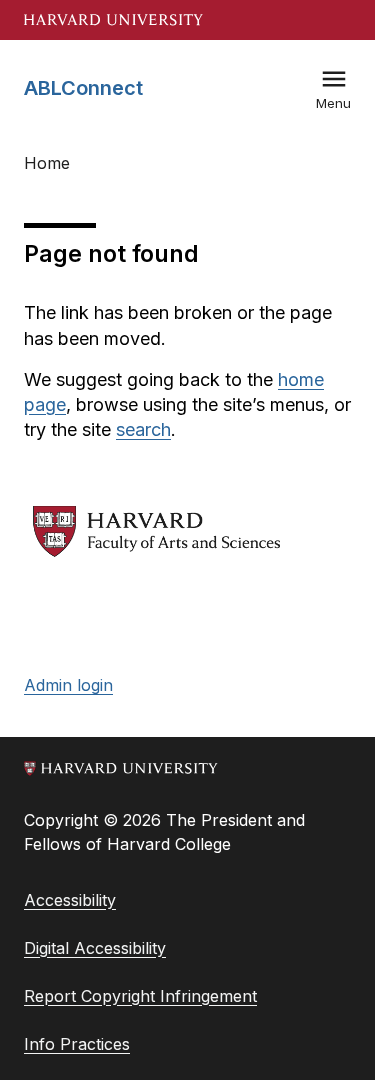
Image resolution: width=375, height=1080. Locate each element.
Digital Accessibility (95, 948)
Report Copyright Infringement (140, 996)
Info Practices (77, 1044)
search (143, 429)
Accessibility (70, 900)
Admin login (68, 685)
